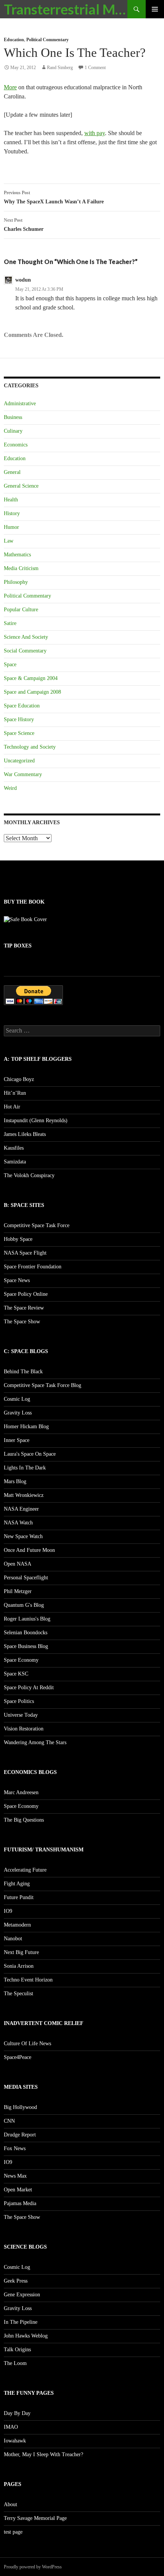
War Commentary (23, 774)
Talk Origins (17, 2350)
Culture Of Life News (27, 2044)
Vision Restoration (24, 1729)
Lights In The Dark (25, 1468)
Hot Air (12, 1107)
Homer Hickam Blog (26, 1427)
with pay (95, 133)
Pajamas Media (20, 2203)
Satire (10, 623)
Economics (16, 445)
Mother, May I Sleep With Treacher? (43, 2454)
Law (9, 541)
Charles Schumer (24, 225)
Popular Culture (21, 610)
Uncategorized (19, 761)
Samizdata (15, 1162)
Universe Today (21, 1715)
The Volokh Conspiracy (29, 1175)
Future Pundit (19, 1897)
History (12, 513)
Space (10, 665)
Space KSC (16, 1674)
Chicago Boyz (19, 1079)
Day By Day (17, 2413)
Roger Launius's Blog (27, 1619)
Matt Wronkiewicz (24, 1495)
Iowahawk (15, 2441)
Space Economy (21, 1660)
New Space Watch (23, 1536)
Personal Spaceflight (26, 1578)
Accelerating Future (25, 1870)
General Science (21, 486)
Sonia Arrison (19, 1966)
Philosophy (16, 582)
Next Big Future (21, 1952)
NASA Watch (18, 1523)
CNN (9, 2121)
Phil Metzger (18, 1591)
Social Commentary (25, 651)
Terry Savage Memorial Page (35, 2518)
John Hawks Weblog (26, 2336)
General (12, 472)
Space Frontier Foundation (33, 1267)
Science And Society (26, 637)
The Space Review (24, 1308)
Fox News (15, 2148)
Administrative (20, 404)
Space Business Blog (26, 1646)
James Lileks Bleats (25, 1134)
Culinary (13, 431)
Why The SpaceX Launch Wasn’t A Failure (54, 197)
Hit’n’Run (15, 1093)
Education (14, 40)
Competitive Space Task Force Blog (43, 1385)
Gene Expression (22, 2295)
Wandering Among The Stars (35, 1742)
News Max (15, 2176)
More (10, 87)
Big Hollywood (20, 2107)
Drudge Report (20, 2135)
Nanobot (13, 1939)
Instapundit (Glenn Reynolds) (36, 1120)
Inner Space (17, 1440)
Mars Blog (15, 1481)
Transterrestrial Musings (66, 9)
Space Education (22, 706)
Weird (10, 788)
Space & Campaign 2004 (31, 678)
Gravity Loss (18, 1413)
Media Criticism (21, 568)
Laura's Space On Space (30, 1454)
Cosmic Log (17, 1399)
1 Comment (95, 68)
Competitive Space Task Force (37, 1225)
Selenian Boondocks (26, 1633)
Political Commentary (47, 40)
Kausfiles (14, 1148)
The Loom (15, 2363)
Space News (17, 1280)
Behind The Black (23, 1372)
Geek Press (16, 2281)
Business (13, 417)
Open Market (18, 2190)
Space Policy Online (26, 1294)
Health (11, 500)
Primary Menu (155, 9)
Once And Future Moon (29, 1550)
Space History (19, 719)
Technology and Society (30, 747)
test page (13, 2532)
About (10, 2504)
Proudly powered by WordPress (33, 2567)
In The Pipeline (21, 2322)
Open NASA (18, 1564)
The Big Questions (24, 1820)
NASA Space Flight (25, 1253)
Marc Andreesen (21, 1792)
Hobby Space (18, 1239)
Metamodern (17, 1925)
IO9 (8, 1911)
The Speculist (18, 1994)
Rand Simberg (60, 68)
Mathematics (17, 555)
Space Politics (19, 1701)
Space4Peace (18, 2057)
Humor (11, 527)
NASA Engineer (21, 1509)
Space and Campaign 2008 (32, 692)
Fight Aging (17, 1884)
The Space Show (22, 1322)
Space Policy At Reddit (29, 1688)
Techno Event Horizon (28, 1980)
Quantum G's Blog (24, 1605)
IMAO (11, 2427)
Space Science (19, 733)
